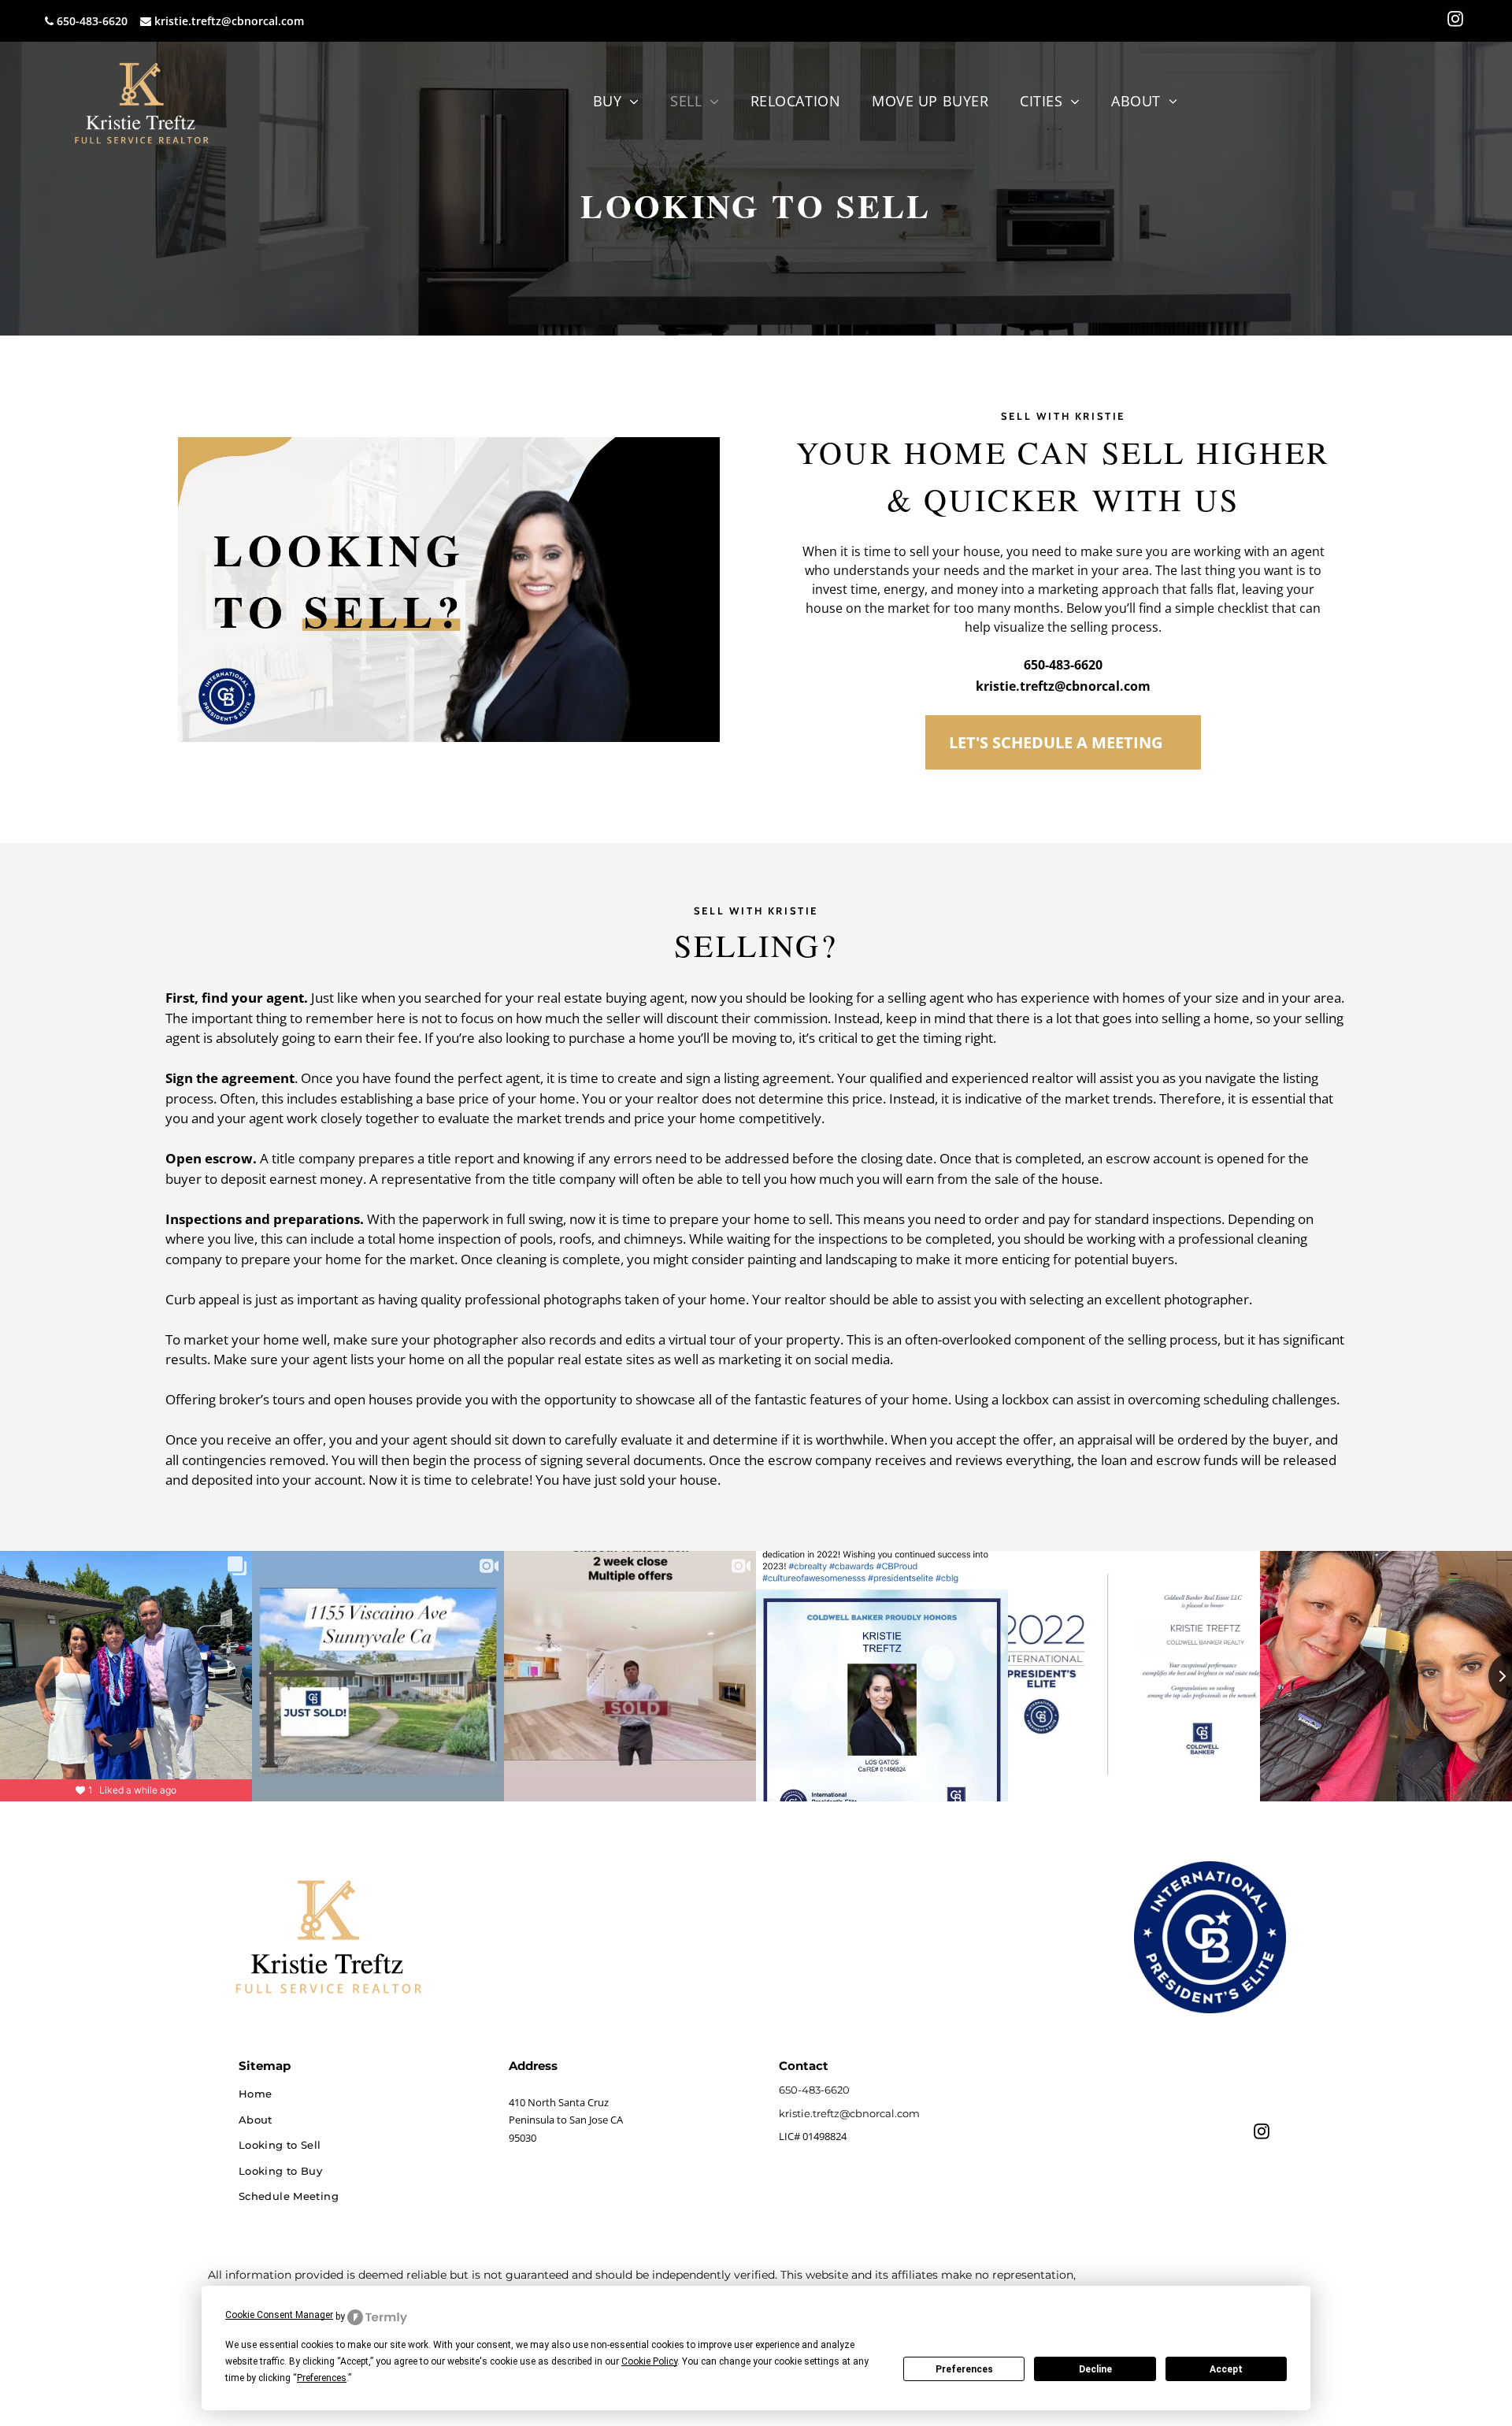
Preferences (964, 2369)
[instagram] (1455, 21)
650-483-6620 (92, 21)
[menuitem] (616, 101)
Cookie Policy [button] (649, 2361)
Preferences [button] (322, 2378)
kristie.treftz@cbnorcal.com (229, 21)
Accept (1226, 2369)
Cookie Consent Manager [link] (279, 2315)
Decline (1095, 2369)
